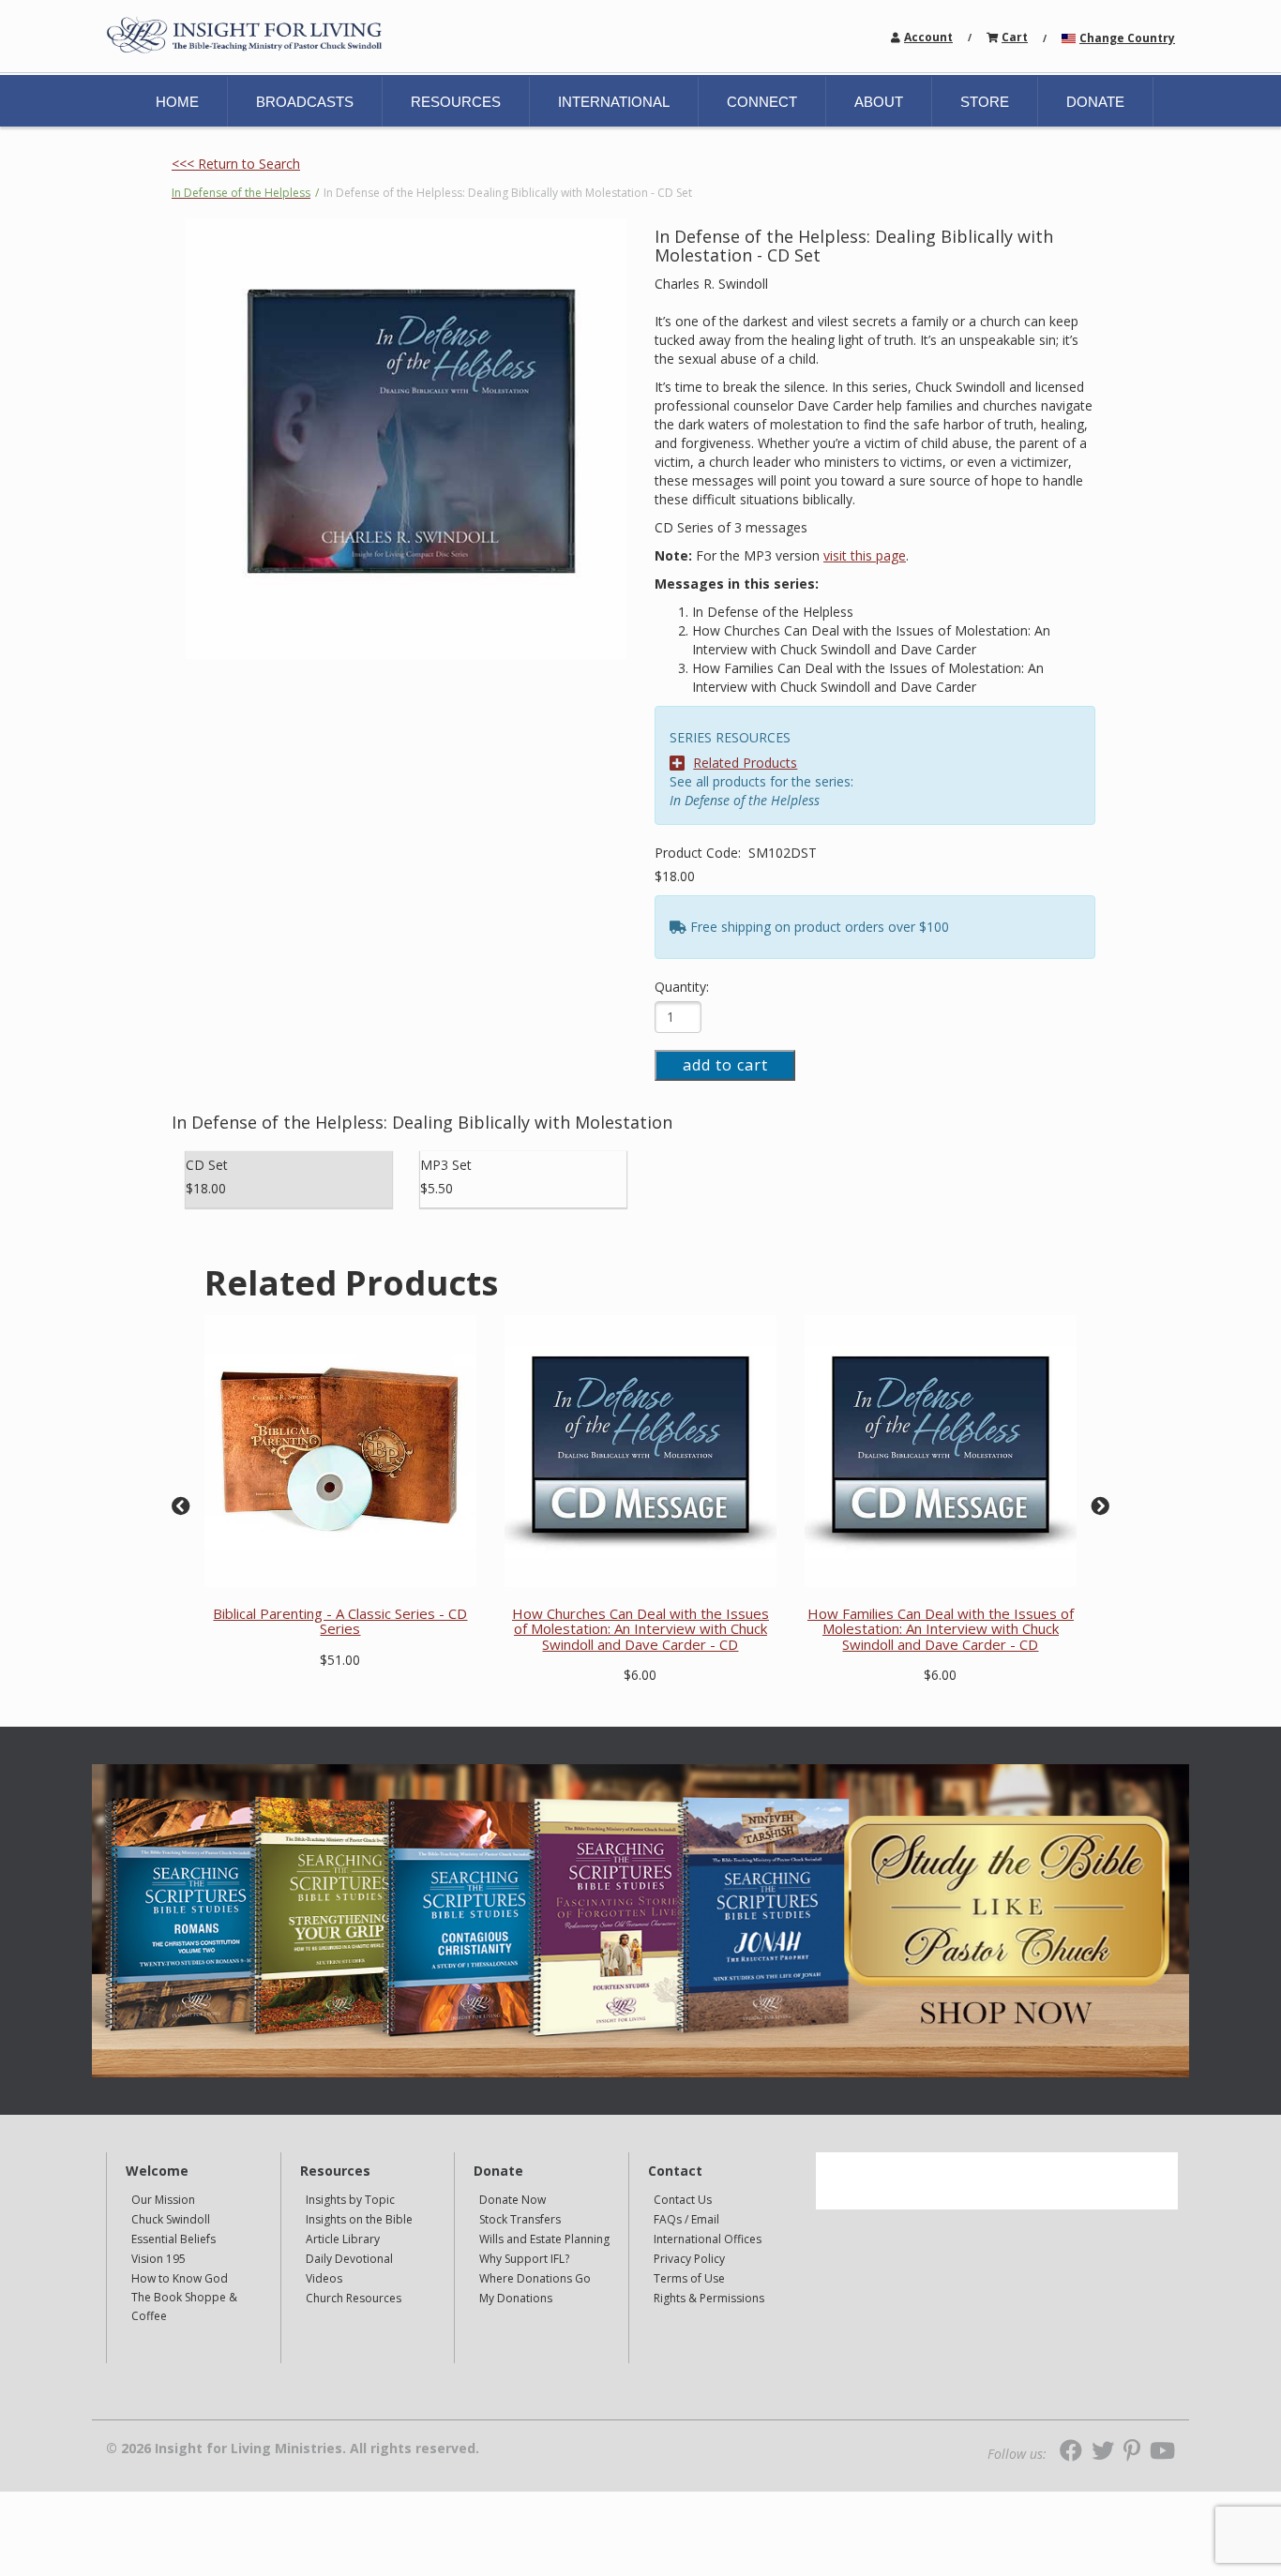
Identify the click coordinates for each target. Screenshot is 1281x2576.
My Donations (516, 2298)
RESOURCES (456, 102)
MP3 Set (446, 1165)
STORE (985, 102)
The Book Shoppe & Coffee (184, 2306)
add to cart (725, 1065)
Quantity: (682, 987)
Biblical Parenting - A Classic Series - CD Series (340, 1621)
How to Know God (180, 2278)
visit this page (865, 555)
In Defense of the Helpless (241, 193)
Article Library (343, 2239)
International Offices (708, 2239)
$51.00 (340, 1660)
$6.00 (640, 1675)
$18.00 (675, 876)
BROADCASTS (305, 102)
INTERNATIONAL (614, 102)
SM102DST (783, 853)
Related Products (745, 763)
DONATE (1095, 102)
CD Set (207, 1165)
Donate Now (512, 2200)
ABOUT (879, 102)
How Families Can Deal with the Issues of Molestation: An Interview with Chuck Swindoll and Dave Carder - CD (941, 1629)
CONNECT (762, 102)
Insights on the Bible (359, 2219)
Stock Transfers (520, 2219)
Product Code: (700, 853)
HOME (177, 102)
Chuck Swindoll (171, 2219)
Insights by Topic (350, 2200)
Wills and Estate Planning (544, 2239)
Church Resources (354, 2298)
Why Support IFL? (524, 2259)
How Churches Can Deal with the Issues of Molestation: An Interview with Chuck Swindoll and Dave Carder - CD (640, 1629)
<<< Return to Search (236, 164)
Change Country (1127, 38)
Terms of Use (689, 2278)
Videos (324, 2278)
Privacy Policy (689, 2259)
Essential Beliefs (173, 2239)
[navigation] (928, 36)
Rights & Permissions (709, 2298)
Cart (1015, 37)
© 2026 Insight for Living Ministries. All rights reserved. (293, 2449)
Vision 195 (158, 2259)
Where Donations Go (535, 2278)
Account (928, 37)
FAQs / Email (686, 2219)
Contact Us (683, 2200)
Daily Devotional (349, 2259)
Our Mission (163, 2200)
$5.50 (437, 1188)
